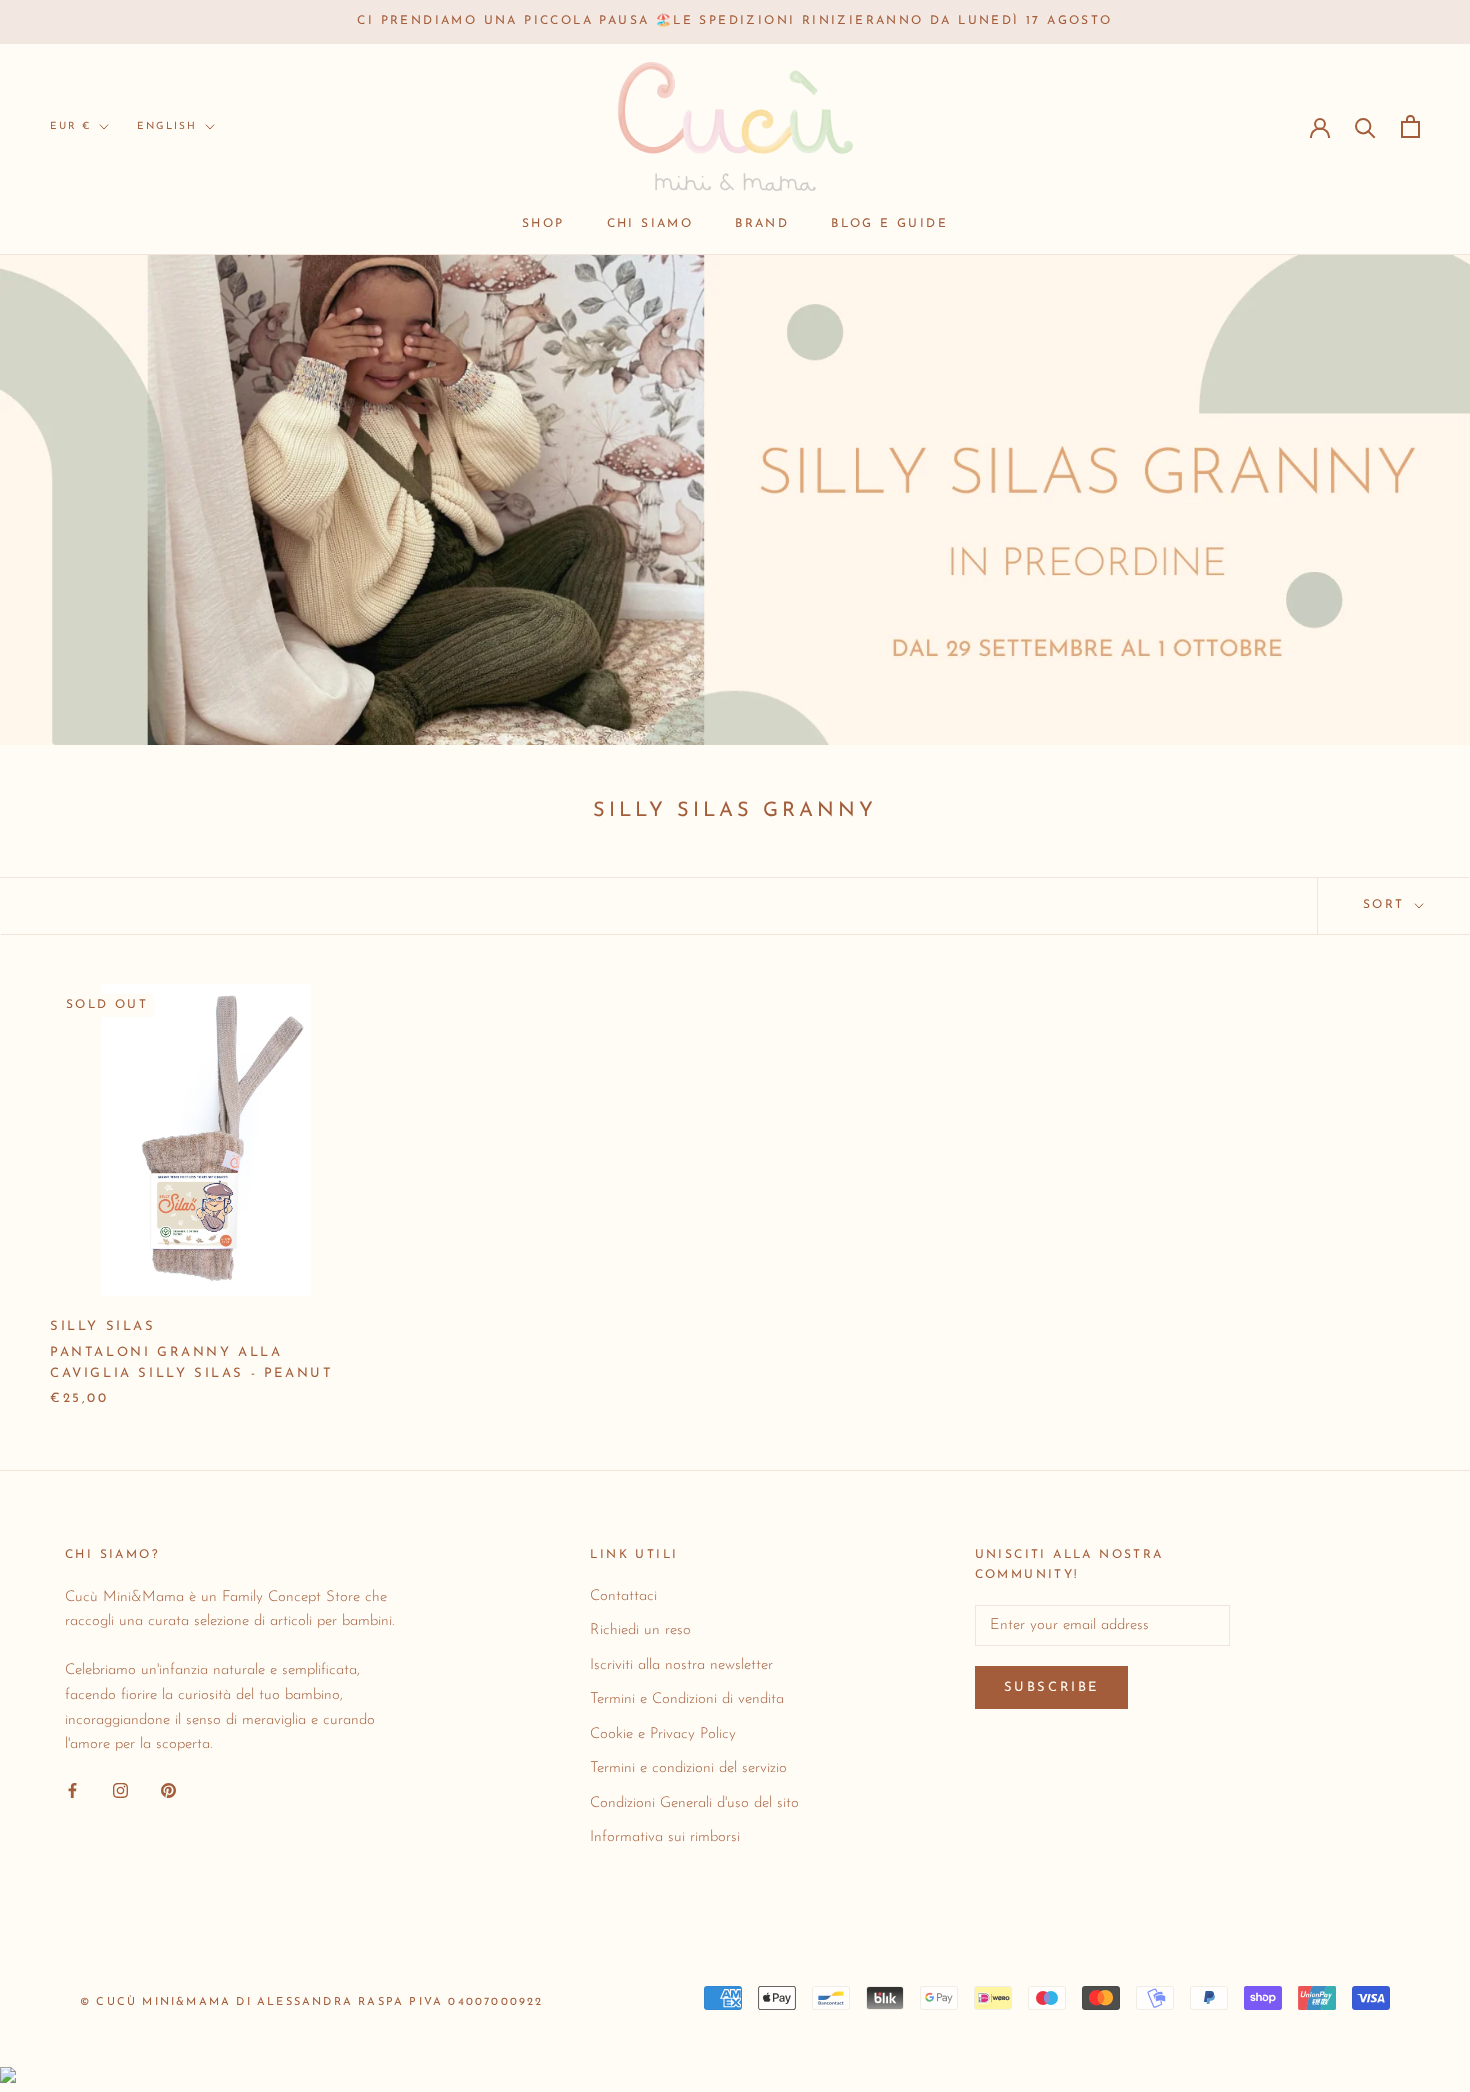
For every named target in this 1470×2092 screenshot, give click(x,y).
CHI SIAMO (650, 224)
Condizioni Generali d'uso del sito (694, 1803)
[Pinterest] (168, 1790)
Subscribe (1051, 1687)
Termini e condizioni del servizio (688, 1768)
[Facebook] (72, 1790)
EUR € (70, 126)
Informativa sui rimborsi (665, 1837)
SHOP (543, 224)
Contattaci (623, 1596)
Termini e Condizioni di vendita (687, 1699)
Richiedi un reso (640, 1630)
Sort (1387, 905)
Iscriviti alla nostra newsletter (681, 1665)
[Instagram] (120, 1790)
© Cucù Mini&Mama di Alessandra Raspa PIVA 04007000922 (312, 2002)
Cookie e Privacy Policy (663, 1734)
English (167, 126)
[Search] (1365, 126)
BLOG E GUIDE (889, 224)
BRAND (762, 224)
